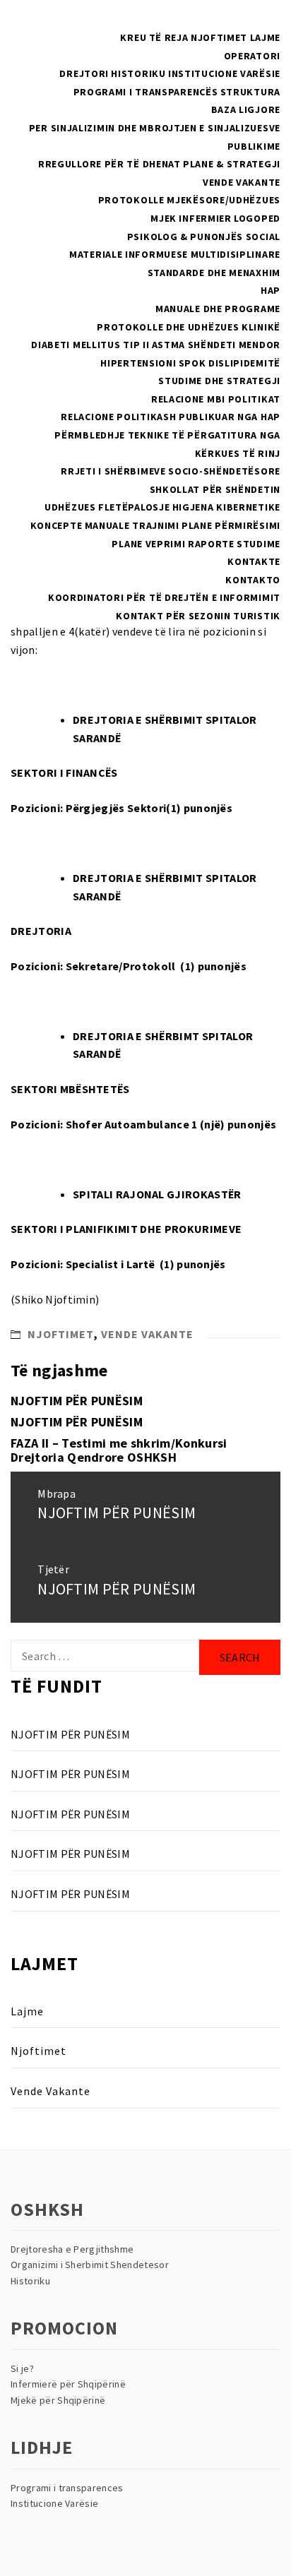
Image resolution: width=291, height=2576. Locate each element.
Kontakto (253, 580)
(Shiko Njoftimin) (55, 1299)
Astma (169, 345)
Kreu (133, 37)
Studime (259, 544)
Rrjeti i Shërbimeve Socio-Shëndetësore (171, 471)
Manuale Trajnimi (132, 525)
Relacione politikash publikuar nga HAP (171, 417)
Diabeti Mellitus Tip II (90, 345)
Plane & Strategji (232, 164)
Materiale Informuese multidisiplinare (175, 254)
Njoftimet (219, 37)
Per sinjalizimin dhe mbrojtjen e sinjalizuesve (155, 128)
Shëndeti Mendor (234, 345)
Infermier (205, 218)
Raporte (211, 544)
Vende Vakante (242, 182)
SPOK (192, 363)
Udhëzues (70, 507)
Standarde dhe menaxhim (214, 273)
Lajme (266, 37)
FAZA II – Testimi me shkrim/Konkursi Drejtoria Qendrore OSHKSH (119, 1450)
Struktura (250, 92)
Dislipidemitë (244, 363)
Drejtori (84, 73)
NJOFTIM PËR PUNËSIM (77, 1401)
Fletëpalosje (134, 507)
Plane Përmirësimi (231, 525)
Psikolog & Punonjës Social (204, 237)
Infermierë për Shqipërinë (68, 2384)
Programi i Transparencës (146, 92)
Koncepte (57, 525)
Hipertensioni (138, 363)
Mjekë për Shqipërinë (58, 2400)
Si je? (22, 2368)
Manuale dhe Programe (218, 309)
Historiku (138, 73)
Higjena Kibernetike (226, 507)
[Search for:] (105, 1656)
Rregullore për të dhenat (109, 164)
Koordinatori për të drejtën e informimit (164, 597)
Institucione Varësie (224, 73)
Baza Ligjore (246, 109)
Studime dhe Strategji (219, 381)
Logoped (257, 218)
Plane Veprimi (148, 544)
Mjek (164, 218)
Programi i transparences (67, 2488)
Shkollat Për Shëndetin (215, 489)
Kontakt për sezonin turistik (198, 616)
